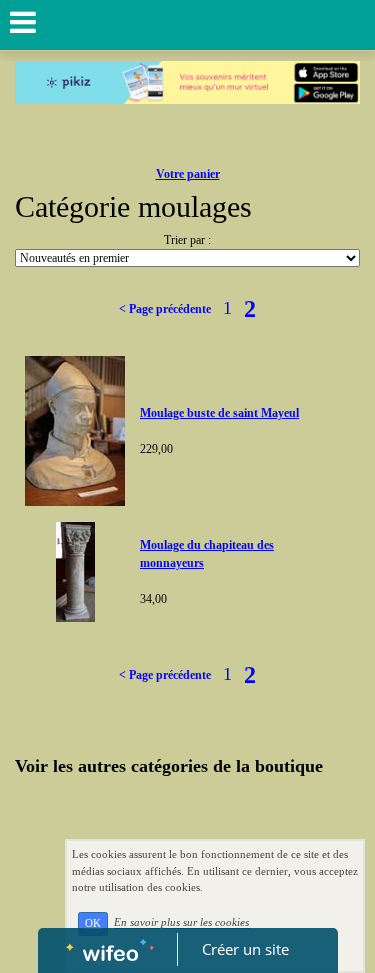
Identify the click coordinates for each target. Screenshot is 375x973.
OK (93, 923)
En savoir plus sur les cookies (181, 923)
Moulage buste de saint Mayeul (219, 413)
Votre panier (188, 174)
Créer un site (245, 949)
